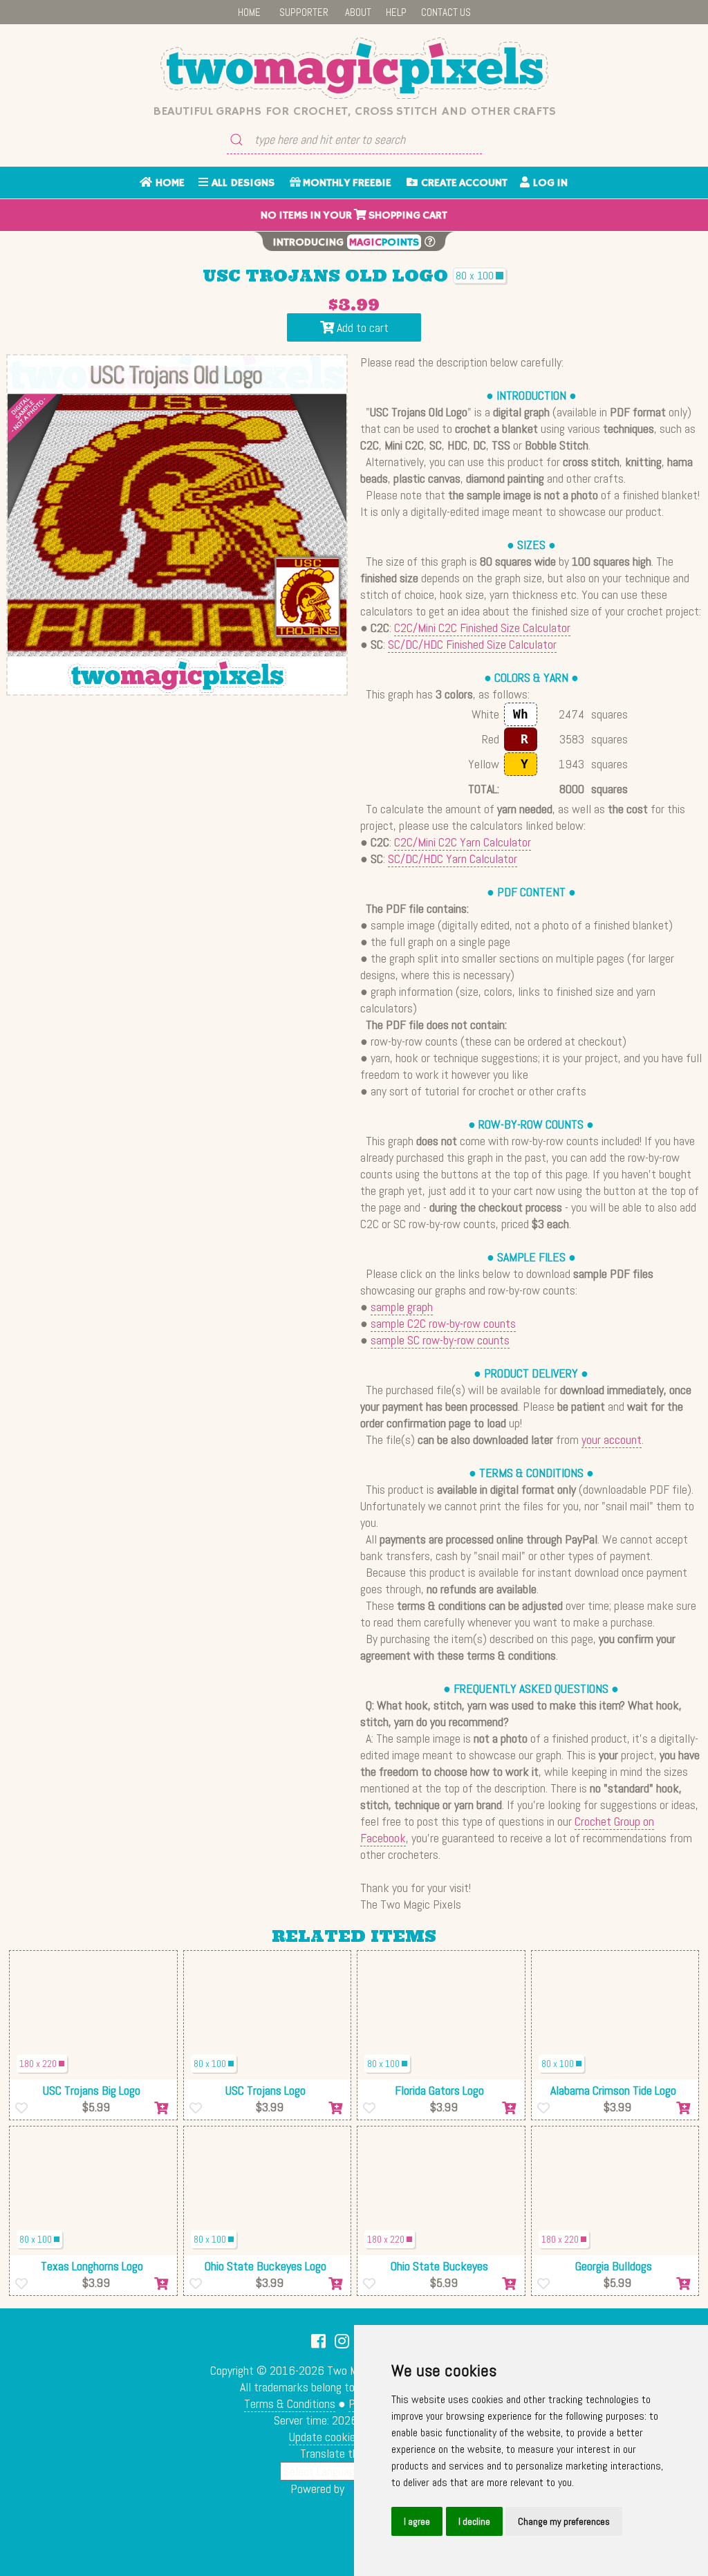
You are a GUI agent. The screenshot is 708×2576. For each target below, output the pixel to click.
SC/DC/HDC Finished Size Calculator (472, 644)
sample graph (402, 1307)
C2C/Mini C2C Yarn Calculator (463, 842)
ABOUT (358, 12)
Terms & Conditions (290, 2403)
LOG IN (549, 183)
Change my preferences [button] (564, 2521)
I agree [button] (417, 2521)
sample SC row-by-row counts (440, 1340)
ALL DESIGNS (241, 183)
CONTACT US (446, 12)
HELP (396, 12)
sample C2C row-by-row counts (443, 1323)
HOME (249, 12)
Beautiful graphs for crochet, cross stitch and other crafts (354, 111)
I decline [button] (474, 2521)
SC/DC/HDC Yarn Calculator (453, 859)
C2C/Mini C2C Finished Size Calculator (482, 628)
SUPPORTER (304, 12)
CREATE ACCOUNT (463, 183)
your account (612, 1439)
